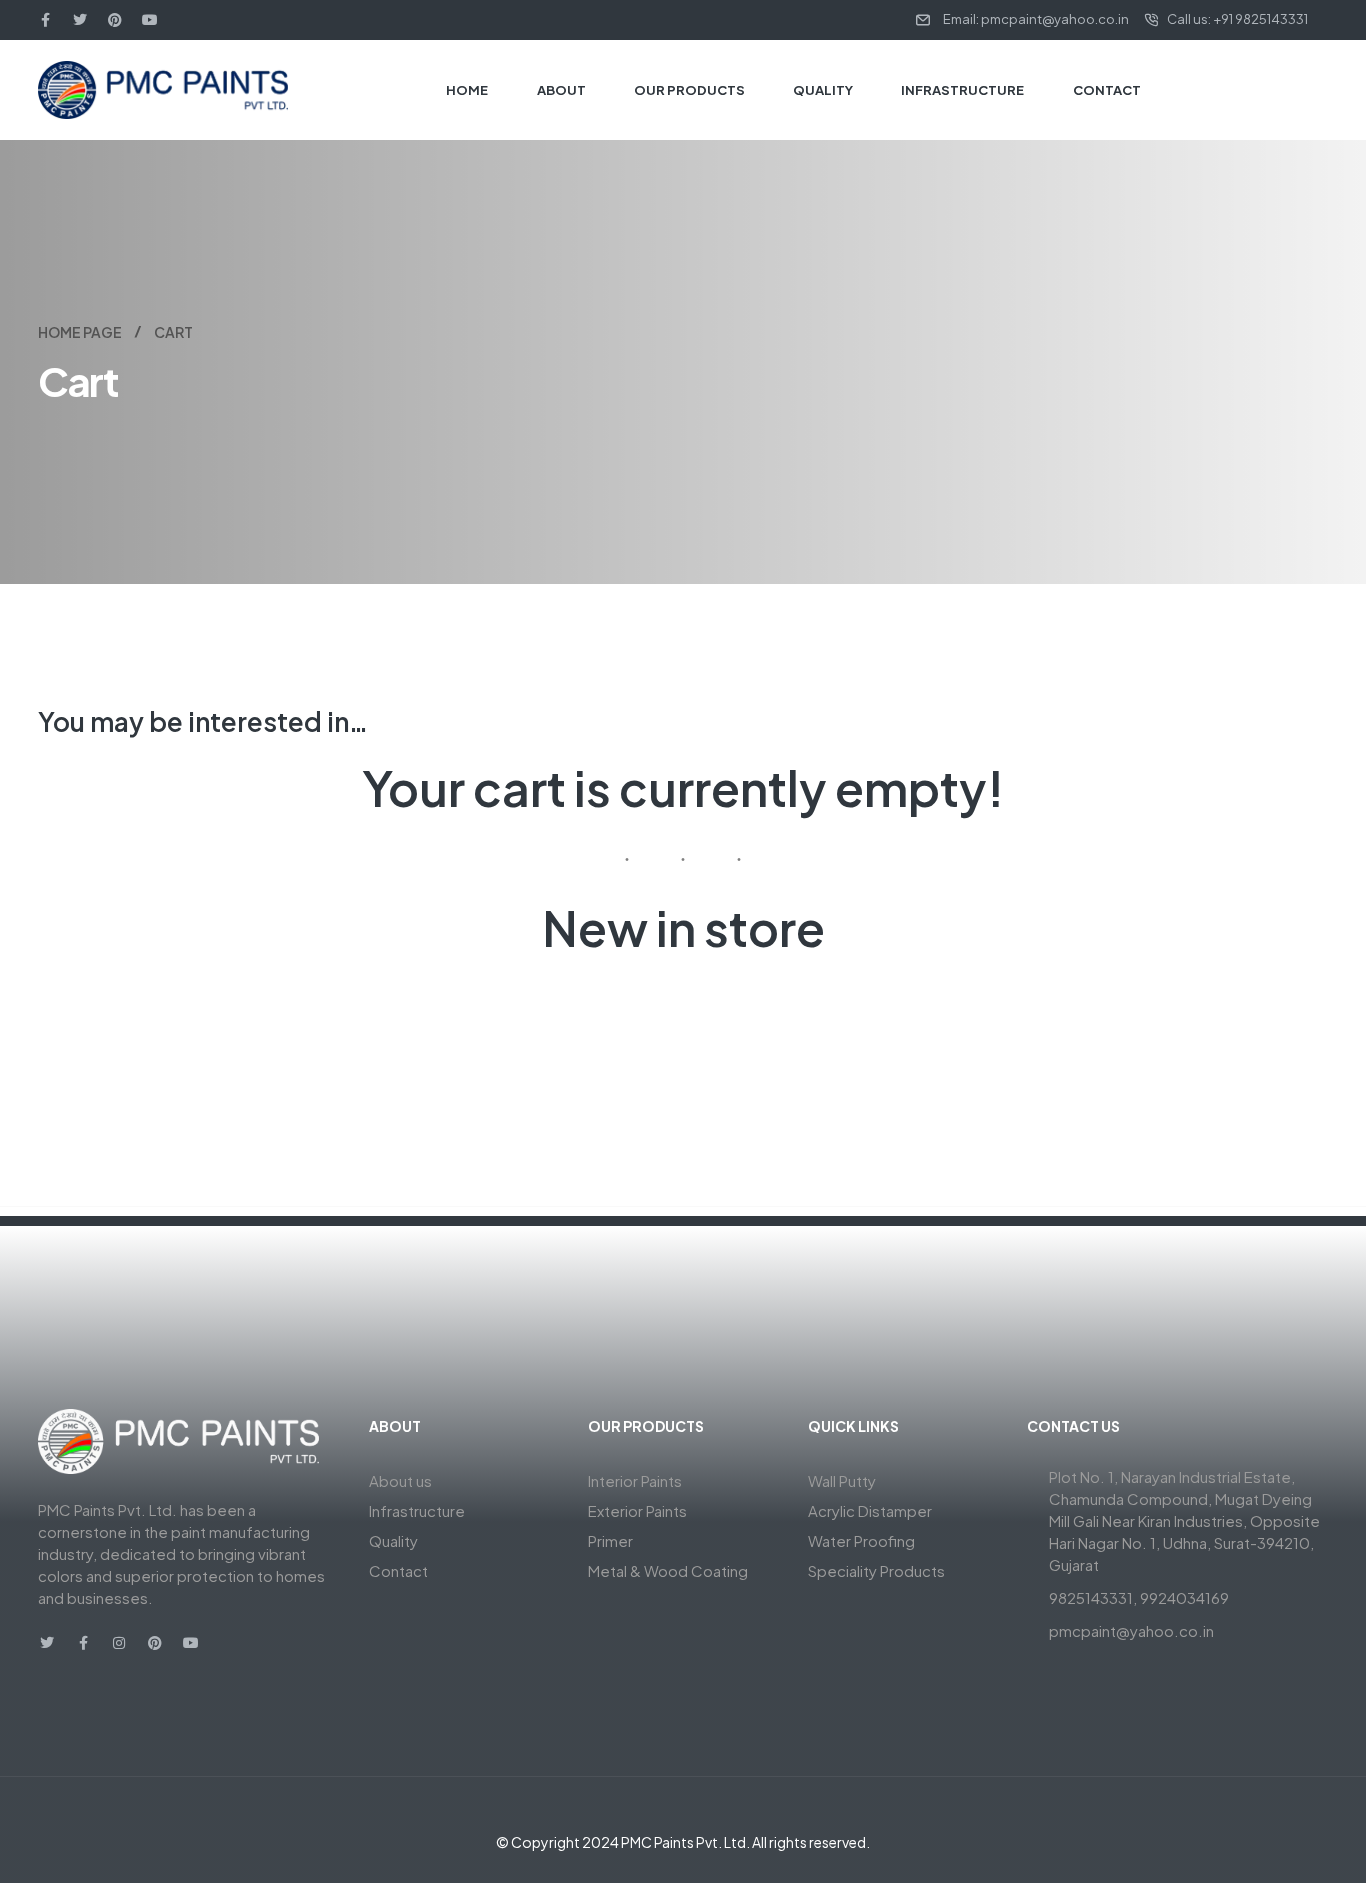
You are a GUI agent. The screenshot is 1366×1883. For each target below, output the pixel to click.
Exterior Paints (637, 1510)
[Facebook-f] (45, 20)
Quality (393, 1540)
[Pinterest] (115, 20)
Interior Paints (635, 1480)
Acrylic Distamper (870, 1510)
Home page (80, 332)
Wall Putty (842, 1480)
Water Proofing (861, 1540)
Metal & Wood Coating (668, 1570)
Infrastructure (417, 1510)
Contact (398, 1570)
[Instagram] (119, 1643)
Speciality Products (876, 1570)
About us (400, 1480)
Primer (610, 1540)
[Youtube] (150, 20)
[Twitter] (80, 20)
